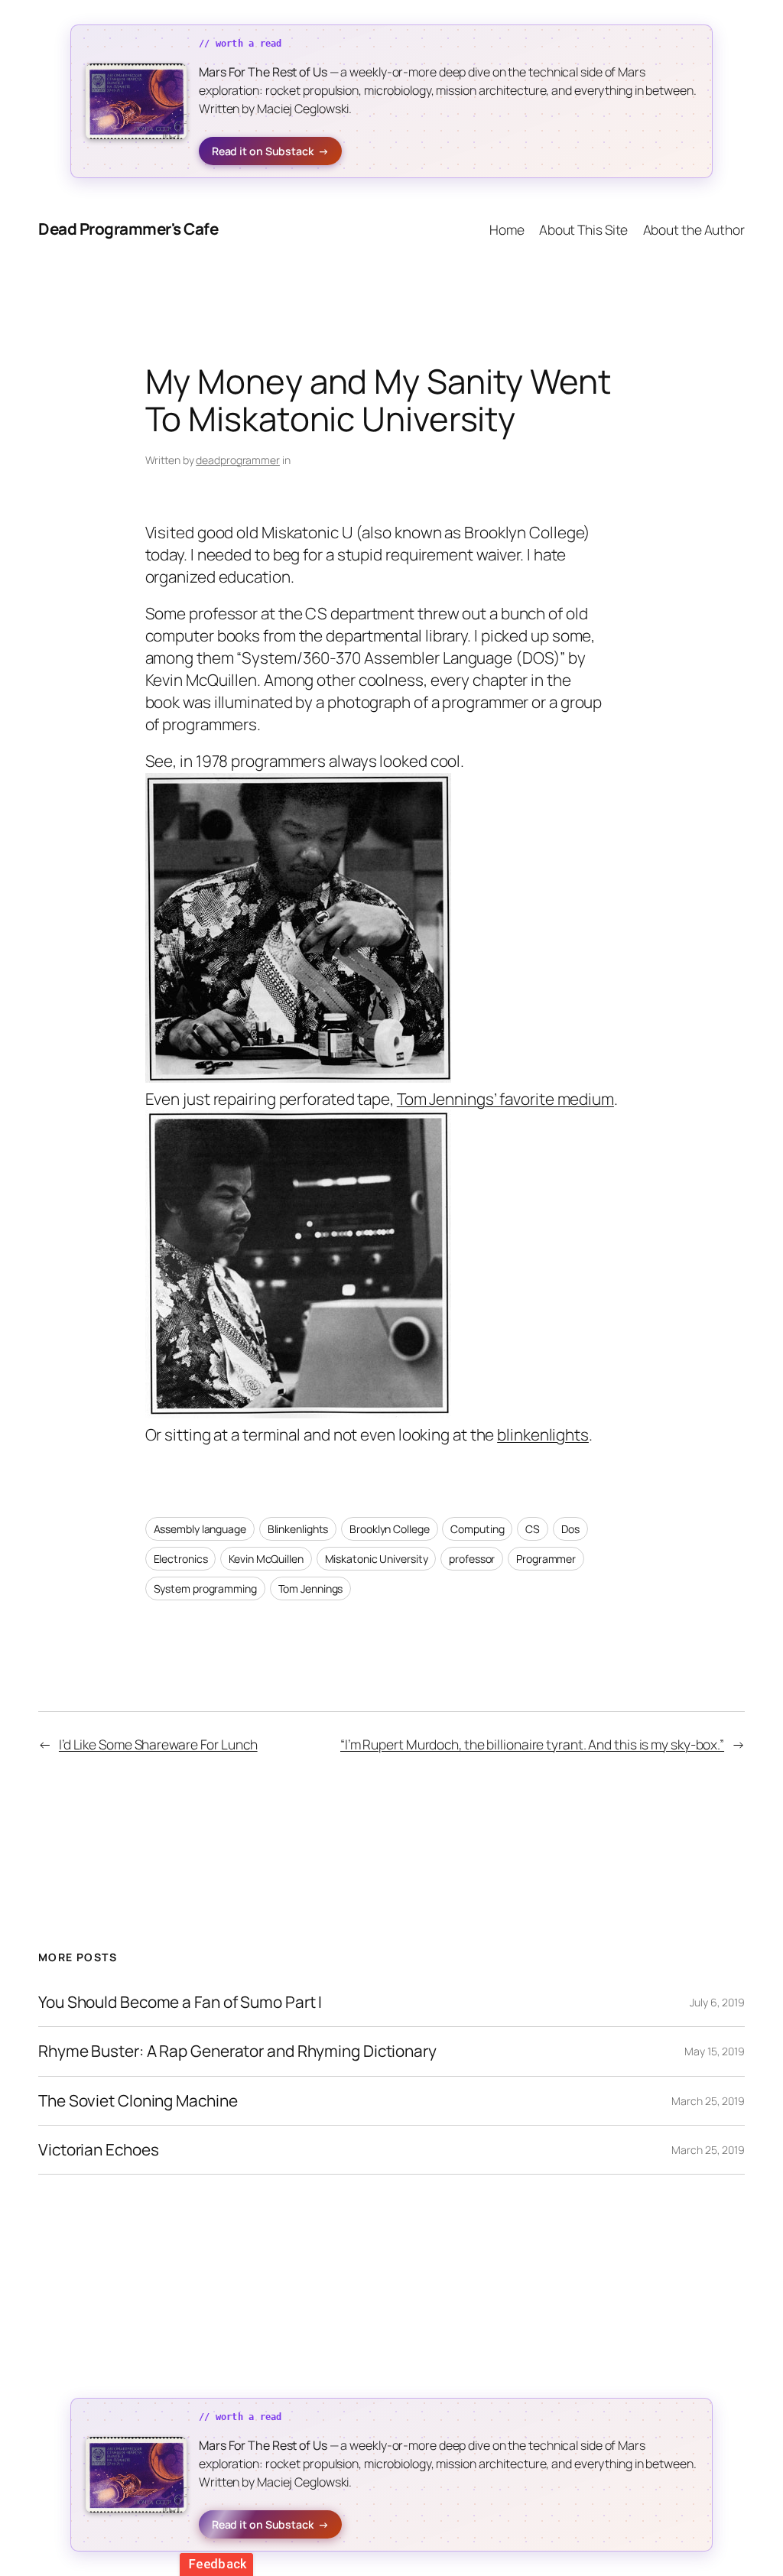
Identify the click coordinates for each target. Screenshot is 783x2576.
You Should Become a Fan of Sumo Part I (180, 2002)
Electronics (181, 1559)
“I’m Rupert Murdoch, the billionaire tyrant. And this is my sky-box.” (532, 1744)
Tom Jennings (311, 1588)
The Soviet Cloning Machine (138, 2101)
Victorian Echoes (98, 2150)
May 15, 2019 (715, 2051)
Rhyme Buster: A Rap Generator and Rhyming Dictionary (237, 2051)
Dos (570, 1529)
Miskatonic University (377, 1559)
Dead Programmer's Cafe (128, 229)
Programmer (546, 1559)
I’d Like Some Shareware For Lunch (158, 1744)
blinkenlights (543, 1434)
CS (533, 1529)
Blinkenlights (298, 1529)
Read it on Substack (270, 151)
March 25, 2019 (708, 2101)
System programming (205, 1588)
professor (472, 1559)
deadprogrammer (238, 460)
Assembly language (200, 1529)
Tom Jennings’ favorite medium (505, 1099)
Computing (477, 1529)
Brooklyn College (389, 1529)
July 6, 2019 (717, 2002)
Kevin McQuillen (266, 1559)
